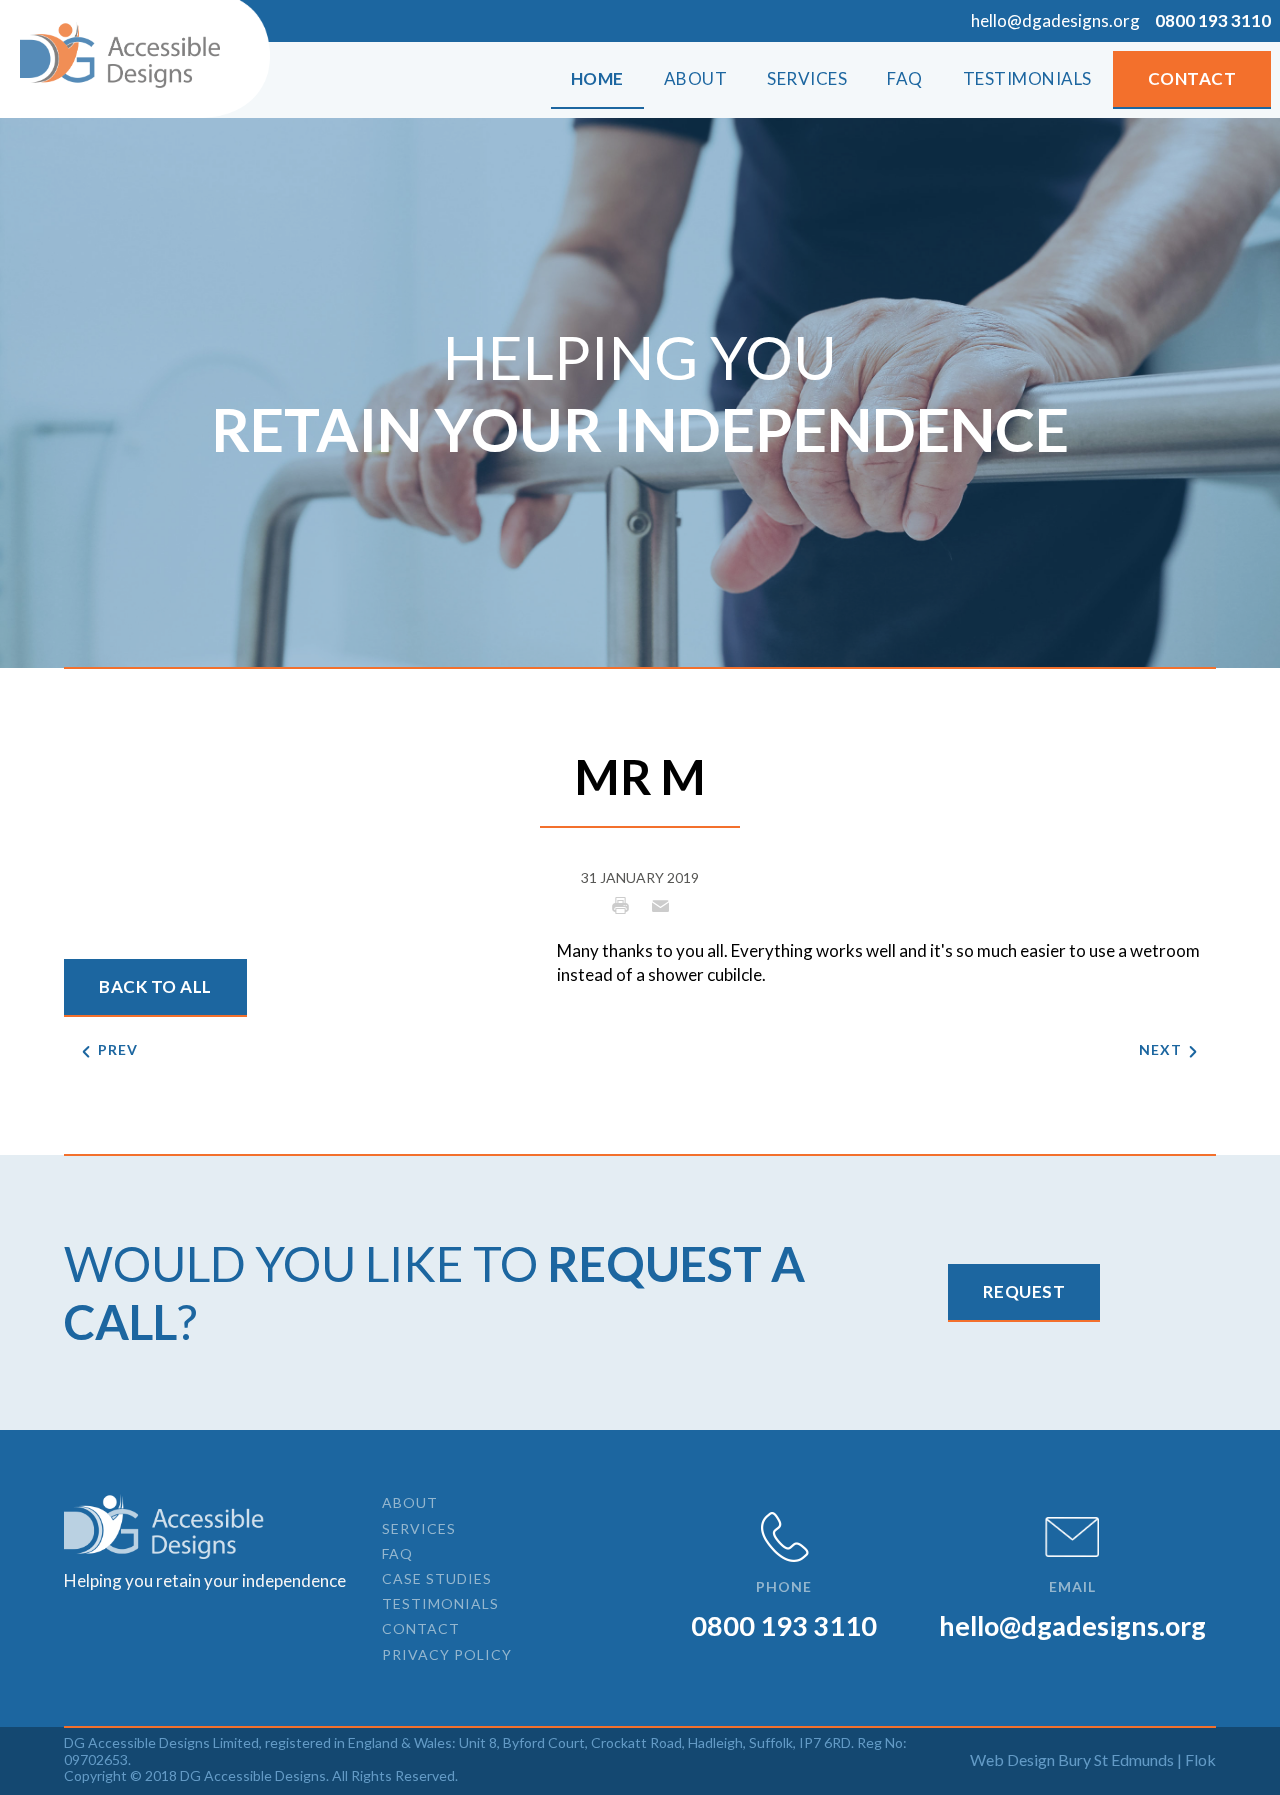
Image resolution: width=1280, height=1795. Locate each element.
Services (419, 1528)
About (410, 1502)
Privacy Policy (447, 1654)
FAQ (397, 1553)
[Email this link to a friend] (660, 904)
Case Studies (437, 1578)
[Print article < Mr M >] (625, 904)
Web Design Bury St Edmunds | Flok (1093, 1759)
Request (1024, 1291)
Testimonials (440, 1603)
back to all (155, 986)
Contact (1192, 78)
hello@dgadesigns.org (1055, 20)
